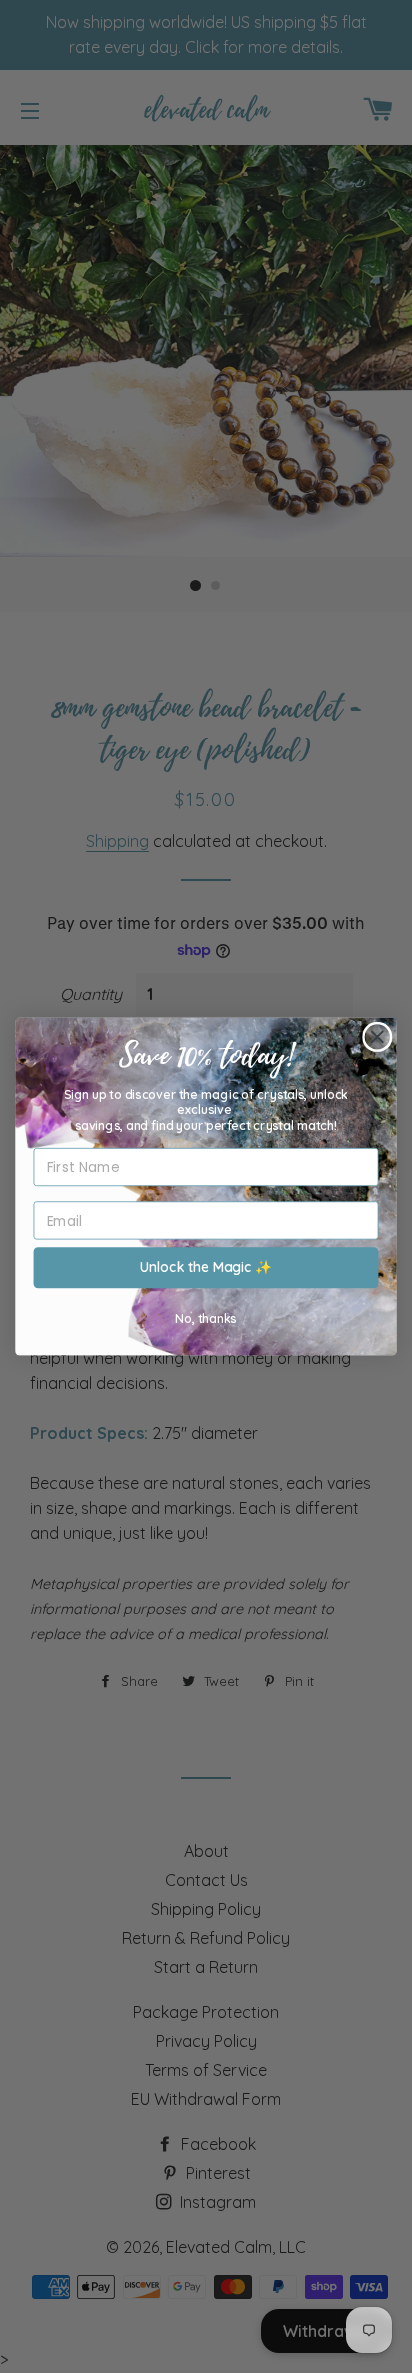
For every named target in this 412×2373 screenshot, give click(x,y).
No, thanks (205, 1317)
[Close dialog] (377, 1037)
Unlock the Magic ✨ (206, 1268)
